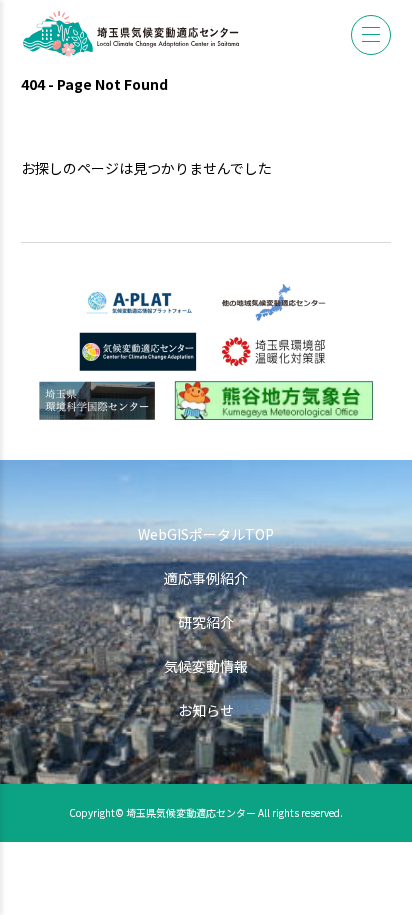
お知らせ (206, 710)
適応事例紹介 (206, 578)
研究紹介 (206, 622)
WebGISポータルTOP (206, 534)
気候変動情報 (206, 666)
